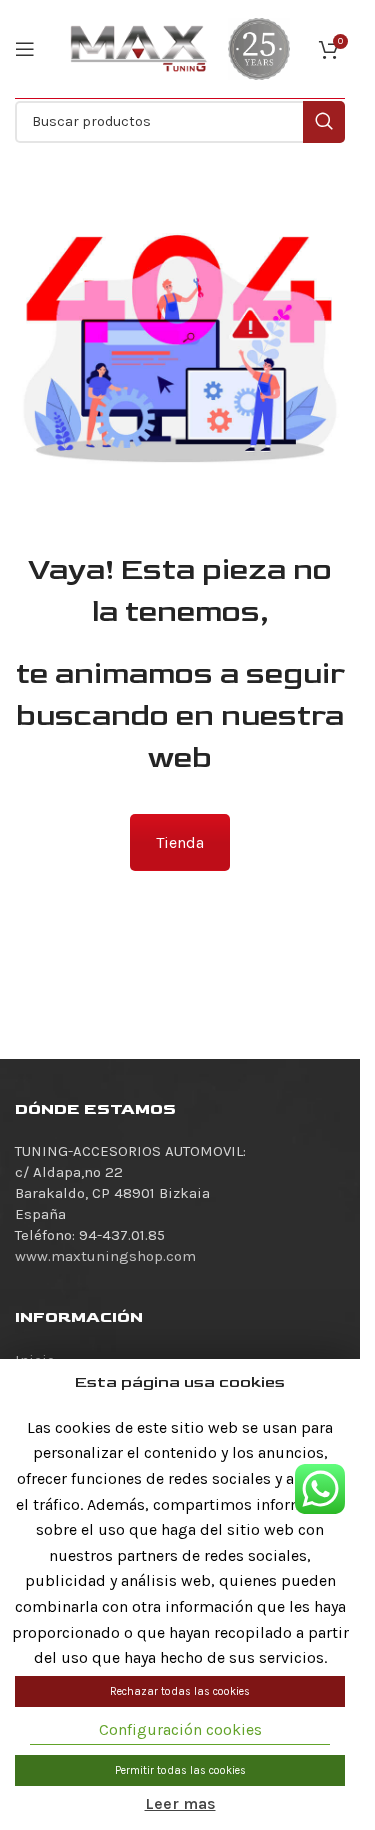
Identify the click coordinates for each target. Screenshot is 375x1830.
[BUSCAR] (324, 122)
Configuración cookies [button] (180, 1729)
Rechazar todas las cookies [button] (180, 1691)
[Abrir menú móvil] (25, 49)
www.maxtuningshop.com (105, 1256)
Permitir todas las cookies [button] (180, 1770)
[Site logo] (139, 48)
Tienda (180, 842)
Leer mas (180, 1803)
